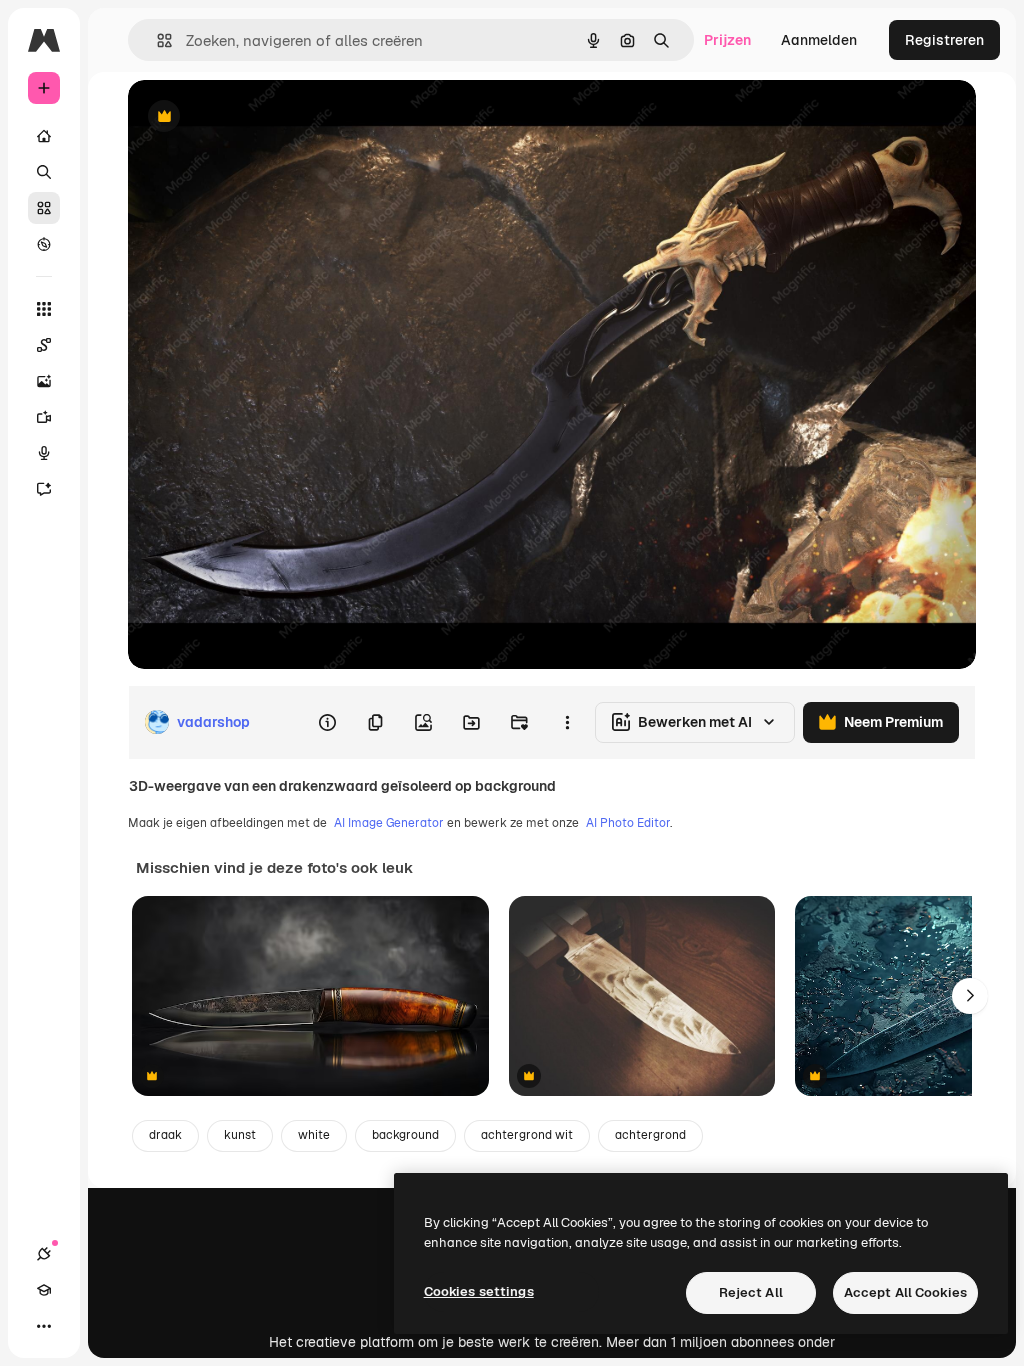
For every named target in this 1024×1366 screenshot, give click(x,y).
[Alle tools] (44, 309)
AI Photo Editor (628, 823)
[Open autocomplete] (156, 40)
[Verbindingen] (44, 1254)
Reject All (751, 1292)
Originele (259, 117)
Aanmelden (819, 40)
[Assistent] (44, 489)
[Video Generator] (44, 417)
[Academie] (44, 1290)
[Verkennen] (44, 244)
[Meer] (44, 1326)
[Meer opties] (567, 722)
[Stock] (44, 208)
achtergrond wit (527, 1135)
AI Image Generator (389, 823)
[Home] (44, 136)
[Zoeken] (44, 172)
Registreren (944, 40)
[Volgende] (970, 996)
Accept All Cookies (905, 1292)
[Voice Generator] (44, 453)
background (405, 1135)
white (314, 1135)
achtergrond (650, 1135)
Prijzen (727, 40)
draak (165, 1135)
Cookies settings (479, 1291)
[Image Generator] (44, 381)
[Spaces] (44, 345)
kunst (240, 1135)
